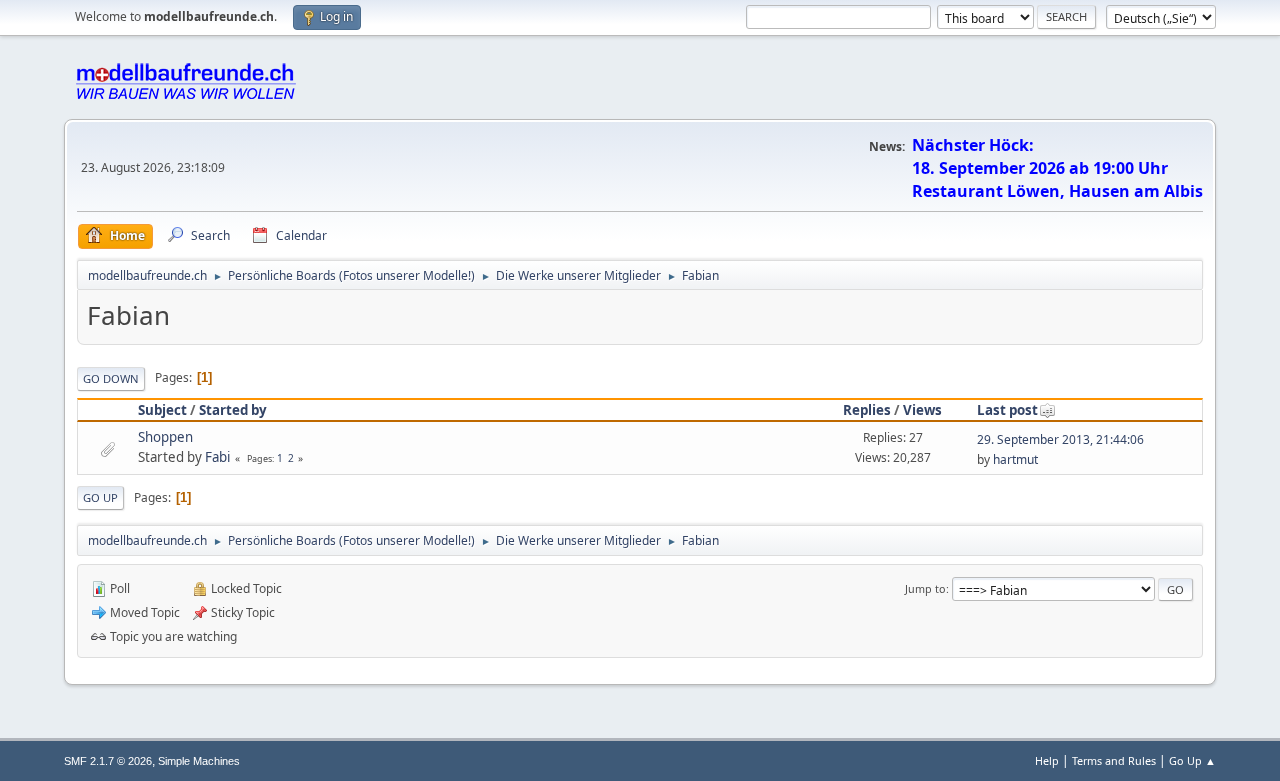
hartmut (1015, 459)
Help (1047, 760)
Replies (867, 410)
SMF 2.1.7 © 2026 (108, 761)
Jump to (925, 588)
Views (922, 410)
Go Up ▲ (1192, 760)
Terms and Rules (1114, 760)
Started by (233, 410)
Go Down (111, 378)
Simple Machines (199, 761)
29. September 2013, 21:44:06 (1060, 439)
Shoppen (165, 437)
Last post (1007, 410)
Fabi (217, 457)
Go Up (100, 497)
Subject (162, 410)
